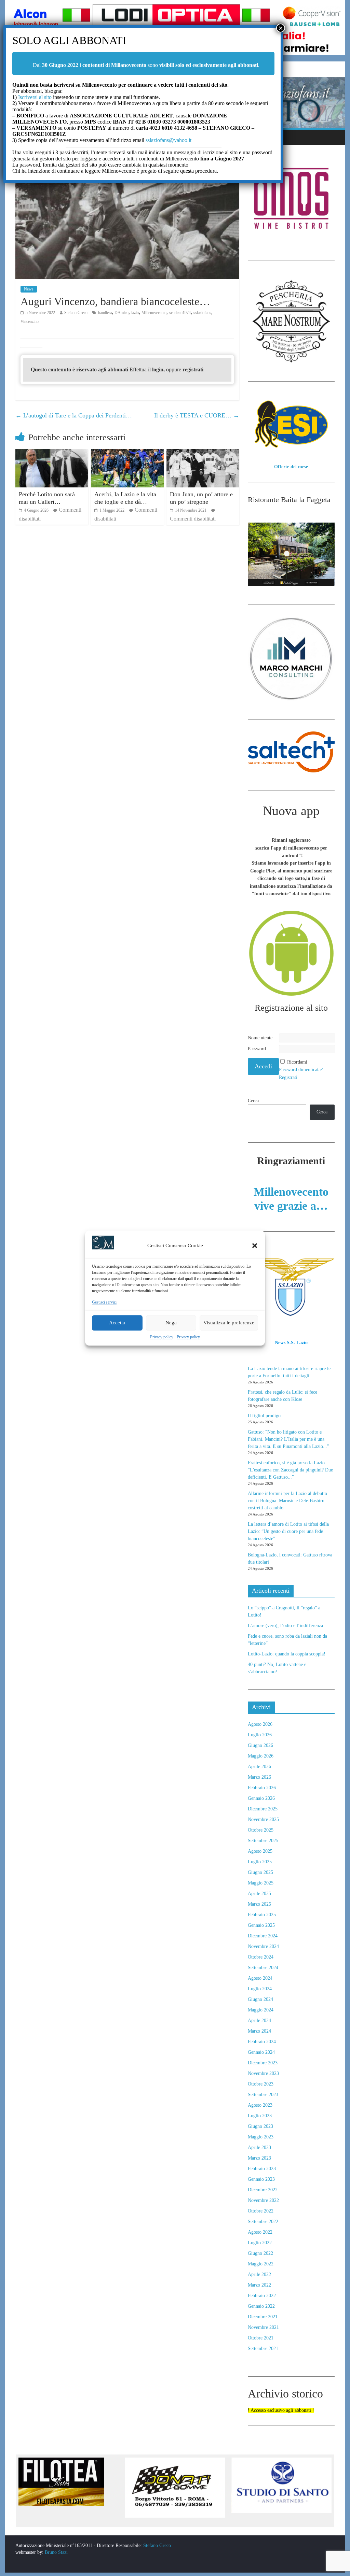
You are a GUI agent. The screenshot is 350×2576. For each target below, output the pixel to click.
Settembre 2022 (263, 2222)
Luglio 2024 (260, 1989)
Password (257, 1049)
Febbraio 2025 (262, 1915)
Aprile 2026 (259, 1767)
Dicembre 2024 (263, 1936)
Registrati (288, 1077)
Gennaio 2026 (261, 1798)
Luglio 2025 (260, 1862)
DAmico (122, 313)
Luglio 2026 (260, 1735)
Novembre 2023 (263, 2073)
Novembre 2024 (263, 1946)
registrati (193, 369)
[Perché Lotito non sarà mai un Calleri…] (52, 453)
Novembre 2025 (263, 1819)
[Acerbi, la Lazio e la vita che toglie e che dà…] (127, 453)
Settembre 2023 (263, 2095)
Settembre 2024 (263, 1968)
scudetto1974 (180, 313)
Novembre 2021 (263, 2327)
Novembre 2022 (263, 2200)
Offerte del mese (291, 467)
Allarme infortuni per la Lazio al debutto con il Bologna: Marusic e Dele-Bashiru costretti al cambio (287, 1501)
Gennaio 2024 (261, 2052)
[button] (255, 1246)
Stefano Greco (76, 313)
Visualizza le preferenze (229, 1323)
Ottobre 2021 (261, 2338)
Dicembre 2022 (263, 2190)
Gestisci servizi (104, 1302)
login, (159, 369)
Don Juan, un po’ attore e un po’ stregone (201, 498)
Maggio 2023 (261, 2137)
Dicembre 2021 (263, 2317)
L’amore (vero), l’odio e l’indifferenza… (288, 1626)
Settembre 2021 (263, 2349)
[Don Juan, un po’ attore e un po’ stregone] (203, 453)
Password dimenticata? (301, 1070)
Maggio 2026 (261, 1756)
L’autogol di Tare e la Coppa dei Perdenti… (74, 415)
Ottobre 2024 (261, 1957)
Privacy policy (162, 1337)
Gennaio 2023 (261, 2179)
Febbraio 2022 (262, 2296)
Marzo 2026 (259, 1777)
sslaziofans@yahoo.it (169, 140)
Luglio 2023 (260, 2116)
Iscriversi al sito (34, 97)
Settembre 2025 (263, 1841)
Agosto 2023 (260, 2105)
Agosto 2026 (260, 1724)
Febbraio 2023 (262, 2169)
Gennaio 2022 (261, 2306)
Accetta (117, 1323)
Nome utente (260, 1038)
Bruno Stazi (56, 2552)
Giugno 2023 (260, 2126)
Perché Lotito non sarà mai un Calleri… (47, 498)
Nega (171, 1323)
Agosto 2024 (260, 1978)
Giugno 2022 (260, 2253)
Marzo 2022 (259, 2285)
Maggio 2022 (261, 2264)
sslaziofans (202, 313)
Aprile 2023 (259, 2147)
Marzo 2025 (259, 1904)
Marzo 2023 (259, 2158)
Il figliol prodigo (264, 1416)
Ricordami (297, 1062)
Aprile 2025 (259, 1894)
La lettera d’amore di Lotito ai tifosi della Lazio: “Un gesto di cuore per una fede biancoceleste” (288, 1531)
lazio (135, 313)
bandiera (105, 313)
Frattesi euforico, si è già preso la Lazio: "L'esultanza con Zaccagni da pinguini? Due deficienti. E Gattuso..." (290, 1470)
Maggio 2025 (261, 1883)
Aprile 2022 (259, 2274)
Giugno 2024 (260, 1999)
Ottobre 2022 (261, 2211)
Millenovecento (154, 313)
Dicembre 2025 (263, 1809)
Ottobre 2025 (261, 1830)
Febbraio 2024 (262, 2042)
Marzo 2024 (259, 2031)
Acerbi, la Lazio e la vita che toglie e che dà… (125, 498)
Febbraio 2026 (262, 1788)
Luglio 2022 (260, 2243)
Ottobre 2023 (261, 2084)
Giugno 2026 (260, 1745)
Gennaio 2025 (261, 1925)
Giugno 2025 (260, 1872)
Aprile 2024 (259, 2020)
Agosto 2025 (260, 1851)
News (29, 289)
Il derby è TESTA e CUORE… (197, 415)
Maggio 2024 (261, 2010)
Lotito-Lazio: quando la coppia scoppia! (287, 1654)
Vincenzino (30, 322)
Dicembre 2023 (263, 2063)
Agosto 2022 (260, 2232)
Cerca (253, 1101)
